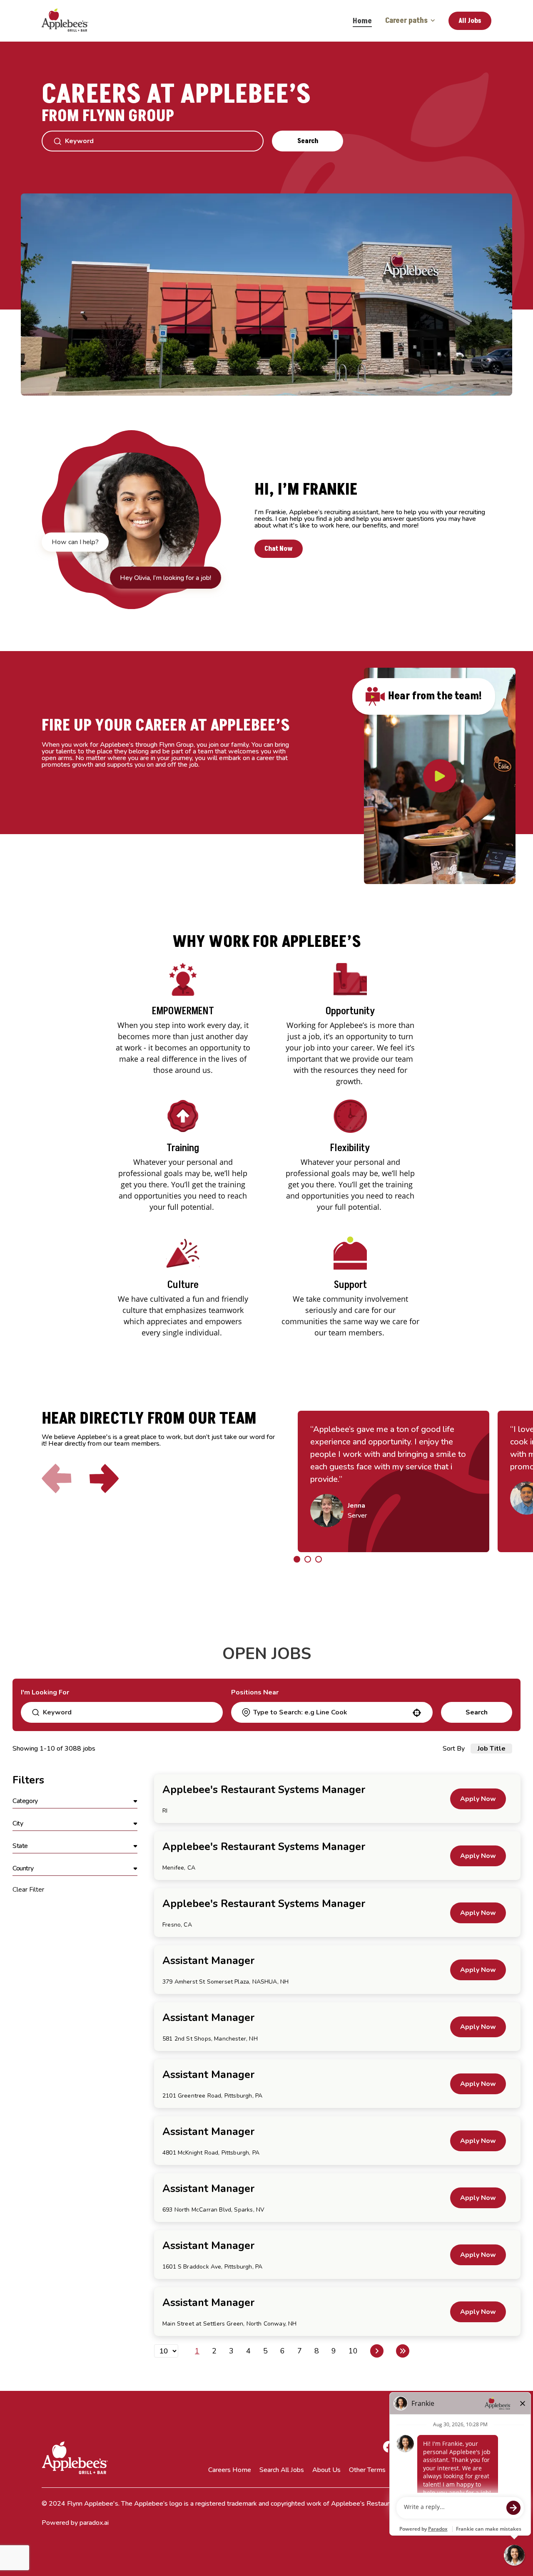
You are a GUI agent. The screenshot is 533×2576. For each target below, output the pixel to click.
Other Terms (367, 2470)
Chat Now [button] (279, 549)
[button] (75, 1801)
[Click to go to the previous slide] (57, 1479)
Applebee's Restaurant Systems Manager (264, 1790)
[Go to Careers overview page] (71, 21)
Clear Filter (28, 1890)
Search (308, 141)
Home (362, 21)
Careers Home (230, 2470)
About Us (326, 2470)
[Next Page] (377, 2351)
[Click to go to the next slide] (104, 1479)
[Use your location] (417, 1713)
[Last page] (403, 2351)
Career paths (406, 21)
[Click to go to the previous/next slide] (297, 1559)
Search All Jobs (282, 2470)
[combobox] (331, 1712)
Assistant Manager (208, 1961)
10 (353, 2351)
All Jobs (470, 21)
